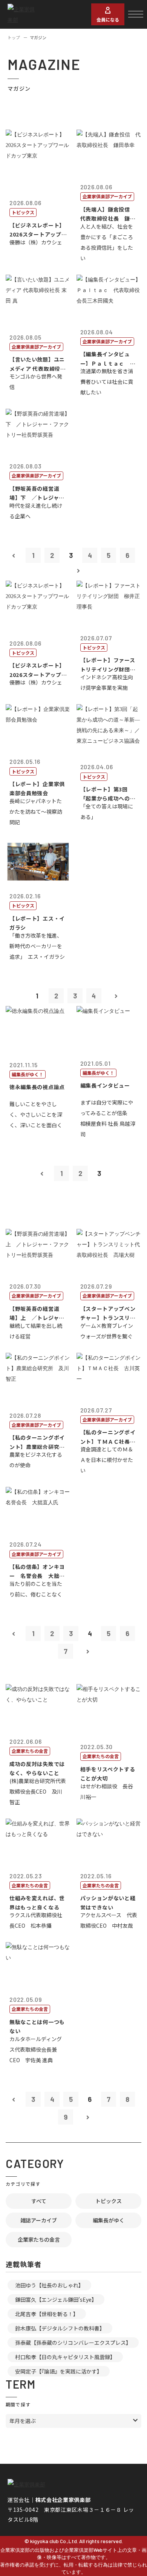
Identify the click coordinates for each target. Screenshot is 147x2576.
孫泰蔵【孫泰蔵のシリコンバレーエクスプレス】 (73, 2343)
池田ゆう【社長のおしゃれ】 (49, 2285)
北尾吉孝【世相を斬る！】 (47, 2314)
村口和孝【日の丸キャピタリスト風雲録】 (65, 2357)
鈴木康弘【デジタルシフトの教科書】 (60, 2328)
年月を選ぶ (23, 2421)
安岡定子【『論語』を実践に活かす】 (59, 2371)
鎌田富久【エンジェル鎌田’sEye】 (56, 2299)
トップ (14, 37)
